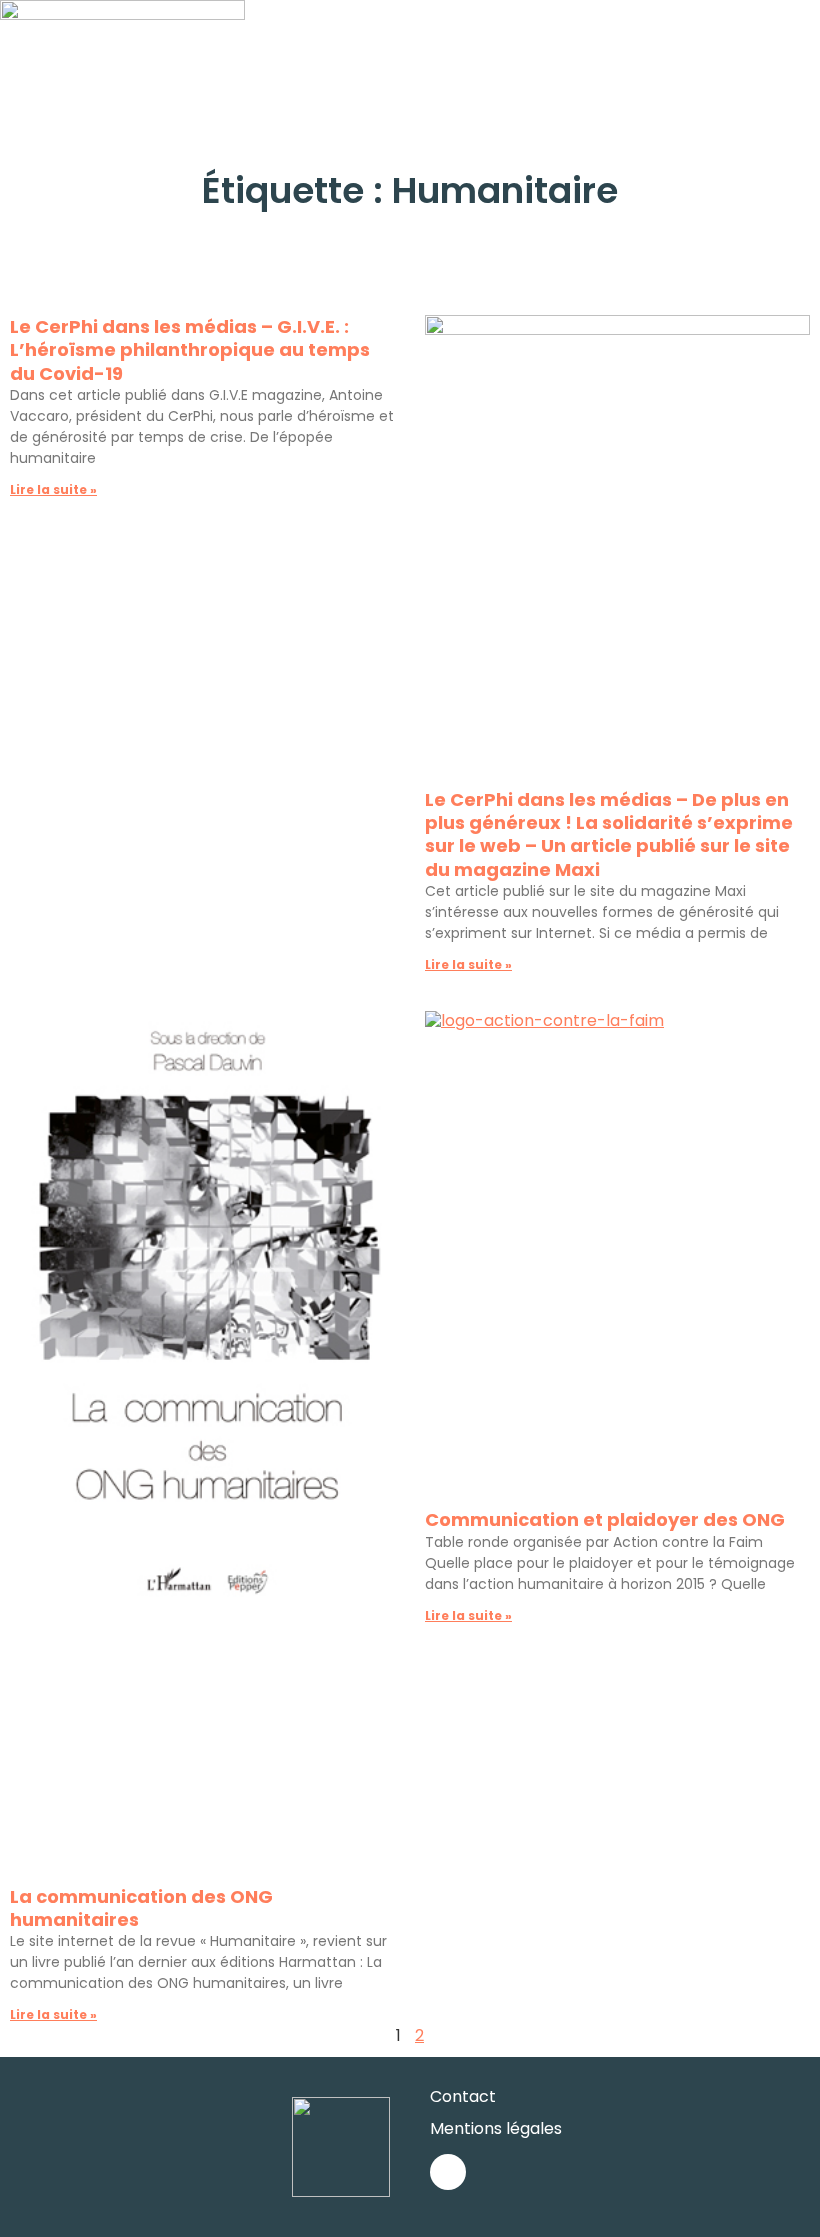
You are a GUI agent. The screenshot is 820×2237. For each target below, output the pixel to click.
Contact (463, 2096)
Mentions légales (496, 2128)
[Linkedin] (448, 2172)
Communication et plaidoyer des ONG (605, 1519)
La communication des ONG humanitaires (141, 1908)
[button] (806, 39)
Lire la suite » (53, 489)
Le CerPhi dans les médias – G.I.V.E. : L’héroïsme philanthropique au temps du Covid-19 (190, 350)
